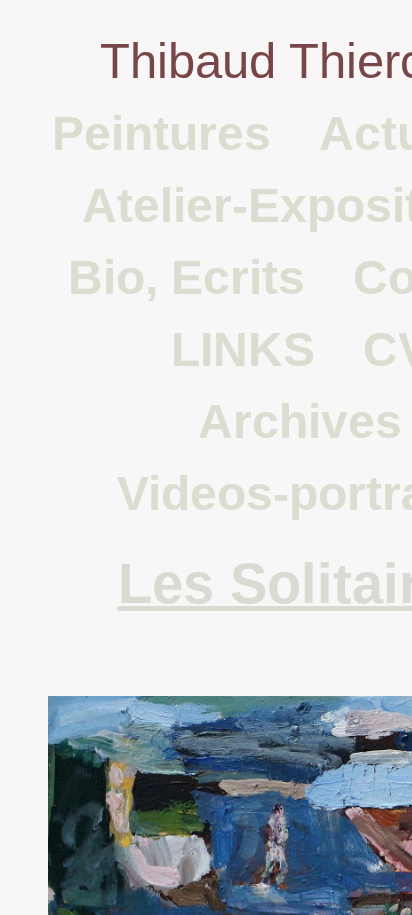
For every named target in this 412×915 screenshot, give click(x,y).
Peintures (161, 133)
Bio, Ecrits (186, 277)
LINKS (243, 349)
